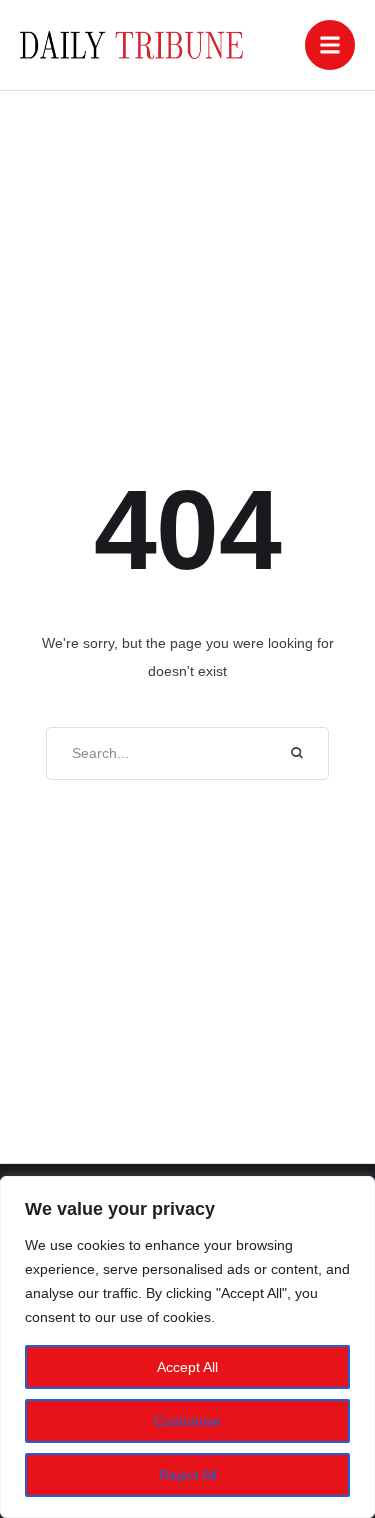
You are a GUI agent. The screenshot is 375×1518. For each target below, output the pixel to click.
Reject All (188, 1475)
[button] (330, 45)
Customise (187, 1421)
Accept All (187, 1367)
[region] (187, 1347)
